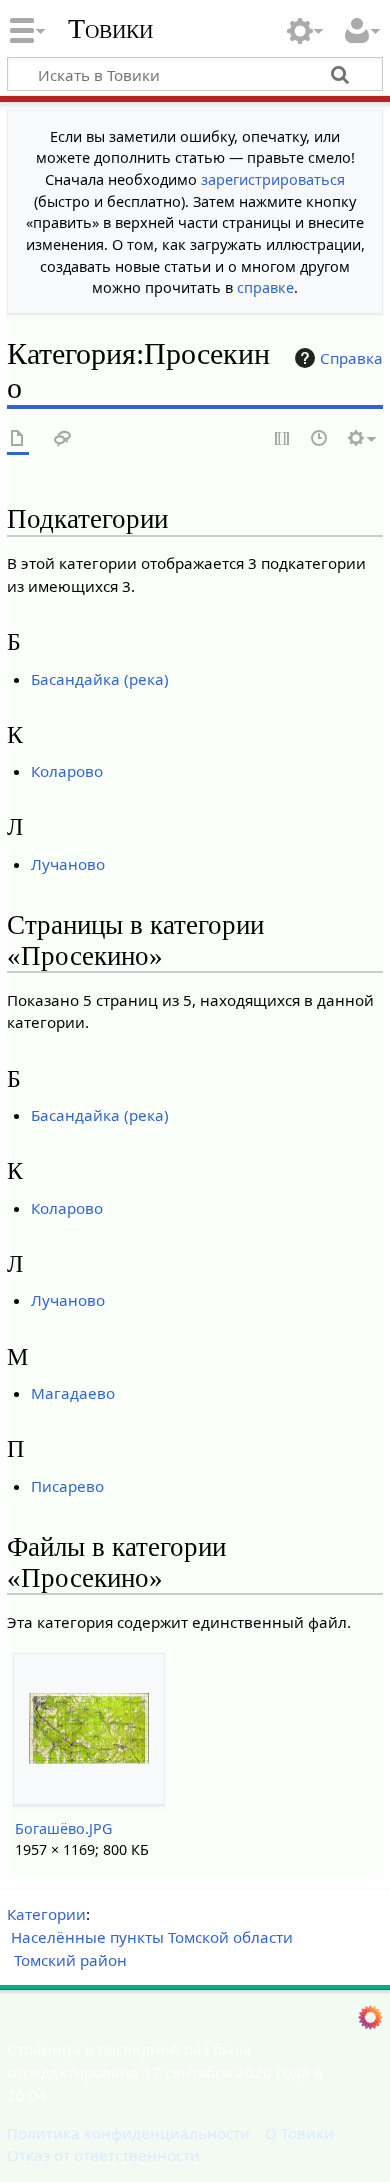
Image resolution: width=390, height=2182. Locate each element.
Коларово (67, 771)
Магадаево (73, 1393)
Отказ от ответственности (103, 2155)
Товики (110, 29)
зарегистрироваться (273, 179)
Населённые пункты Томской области (152, 1937)
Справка (351, 358)
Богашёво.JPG (63, 1828)
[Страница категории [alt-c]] (18, 439)
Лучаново (68, 864)
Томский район (70, 1960)
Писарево (67, 1486)
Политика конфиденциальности (128, 2133)
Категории (46, 1914)
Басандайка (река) (100, 679)
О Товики (299, 2133)
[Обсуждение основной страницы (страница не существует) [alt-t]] (63, 439)
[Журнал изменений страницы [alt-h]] (320, 439)
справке (265, 287)
